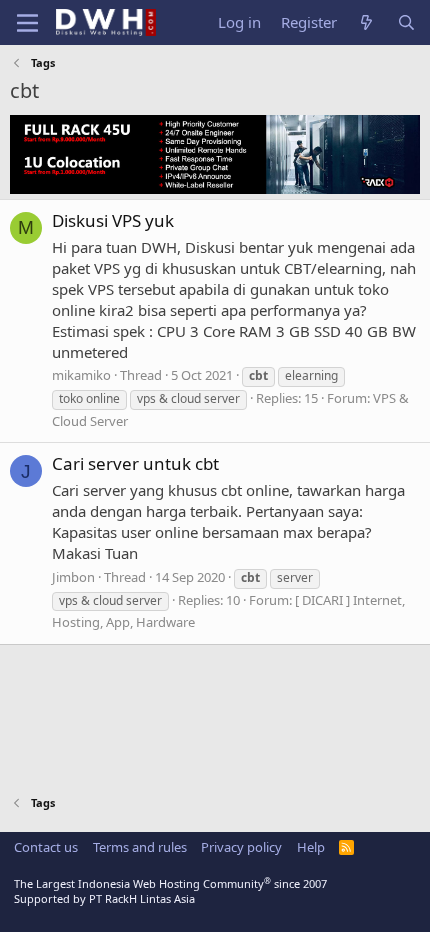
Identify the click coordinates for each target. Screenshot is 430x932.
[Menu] (27, 23)
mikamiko (81, 375)
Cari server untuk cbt (135, 463)
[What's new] (366, 22)
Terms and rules (140, 847)
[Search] (406, 22)
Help (311, 847)
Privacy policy (241, 847)
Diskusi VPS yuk (113, 220)
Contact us (46, 847)
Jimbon (73, 577)
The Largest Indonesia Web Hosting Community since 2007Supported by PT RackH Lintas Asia (170, 891)
